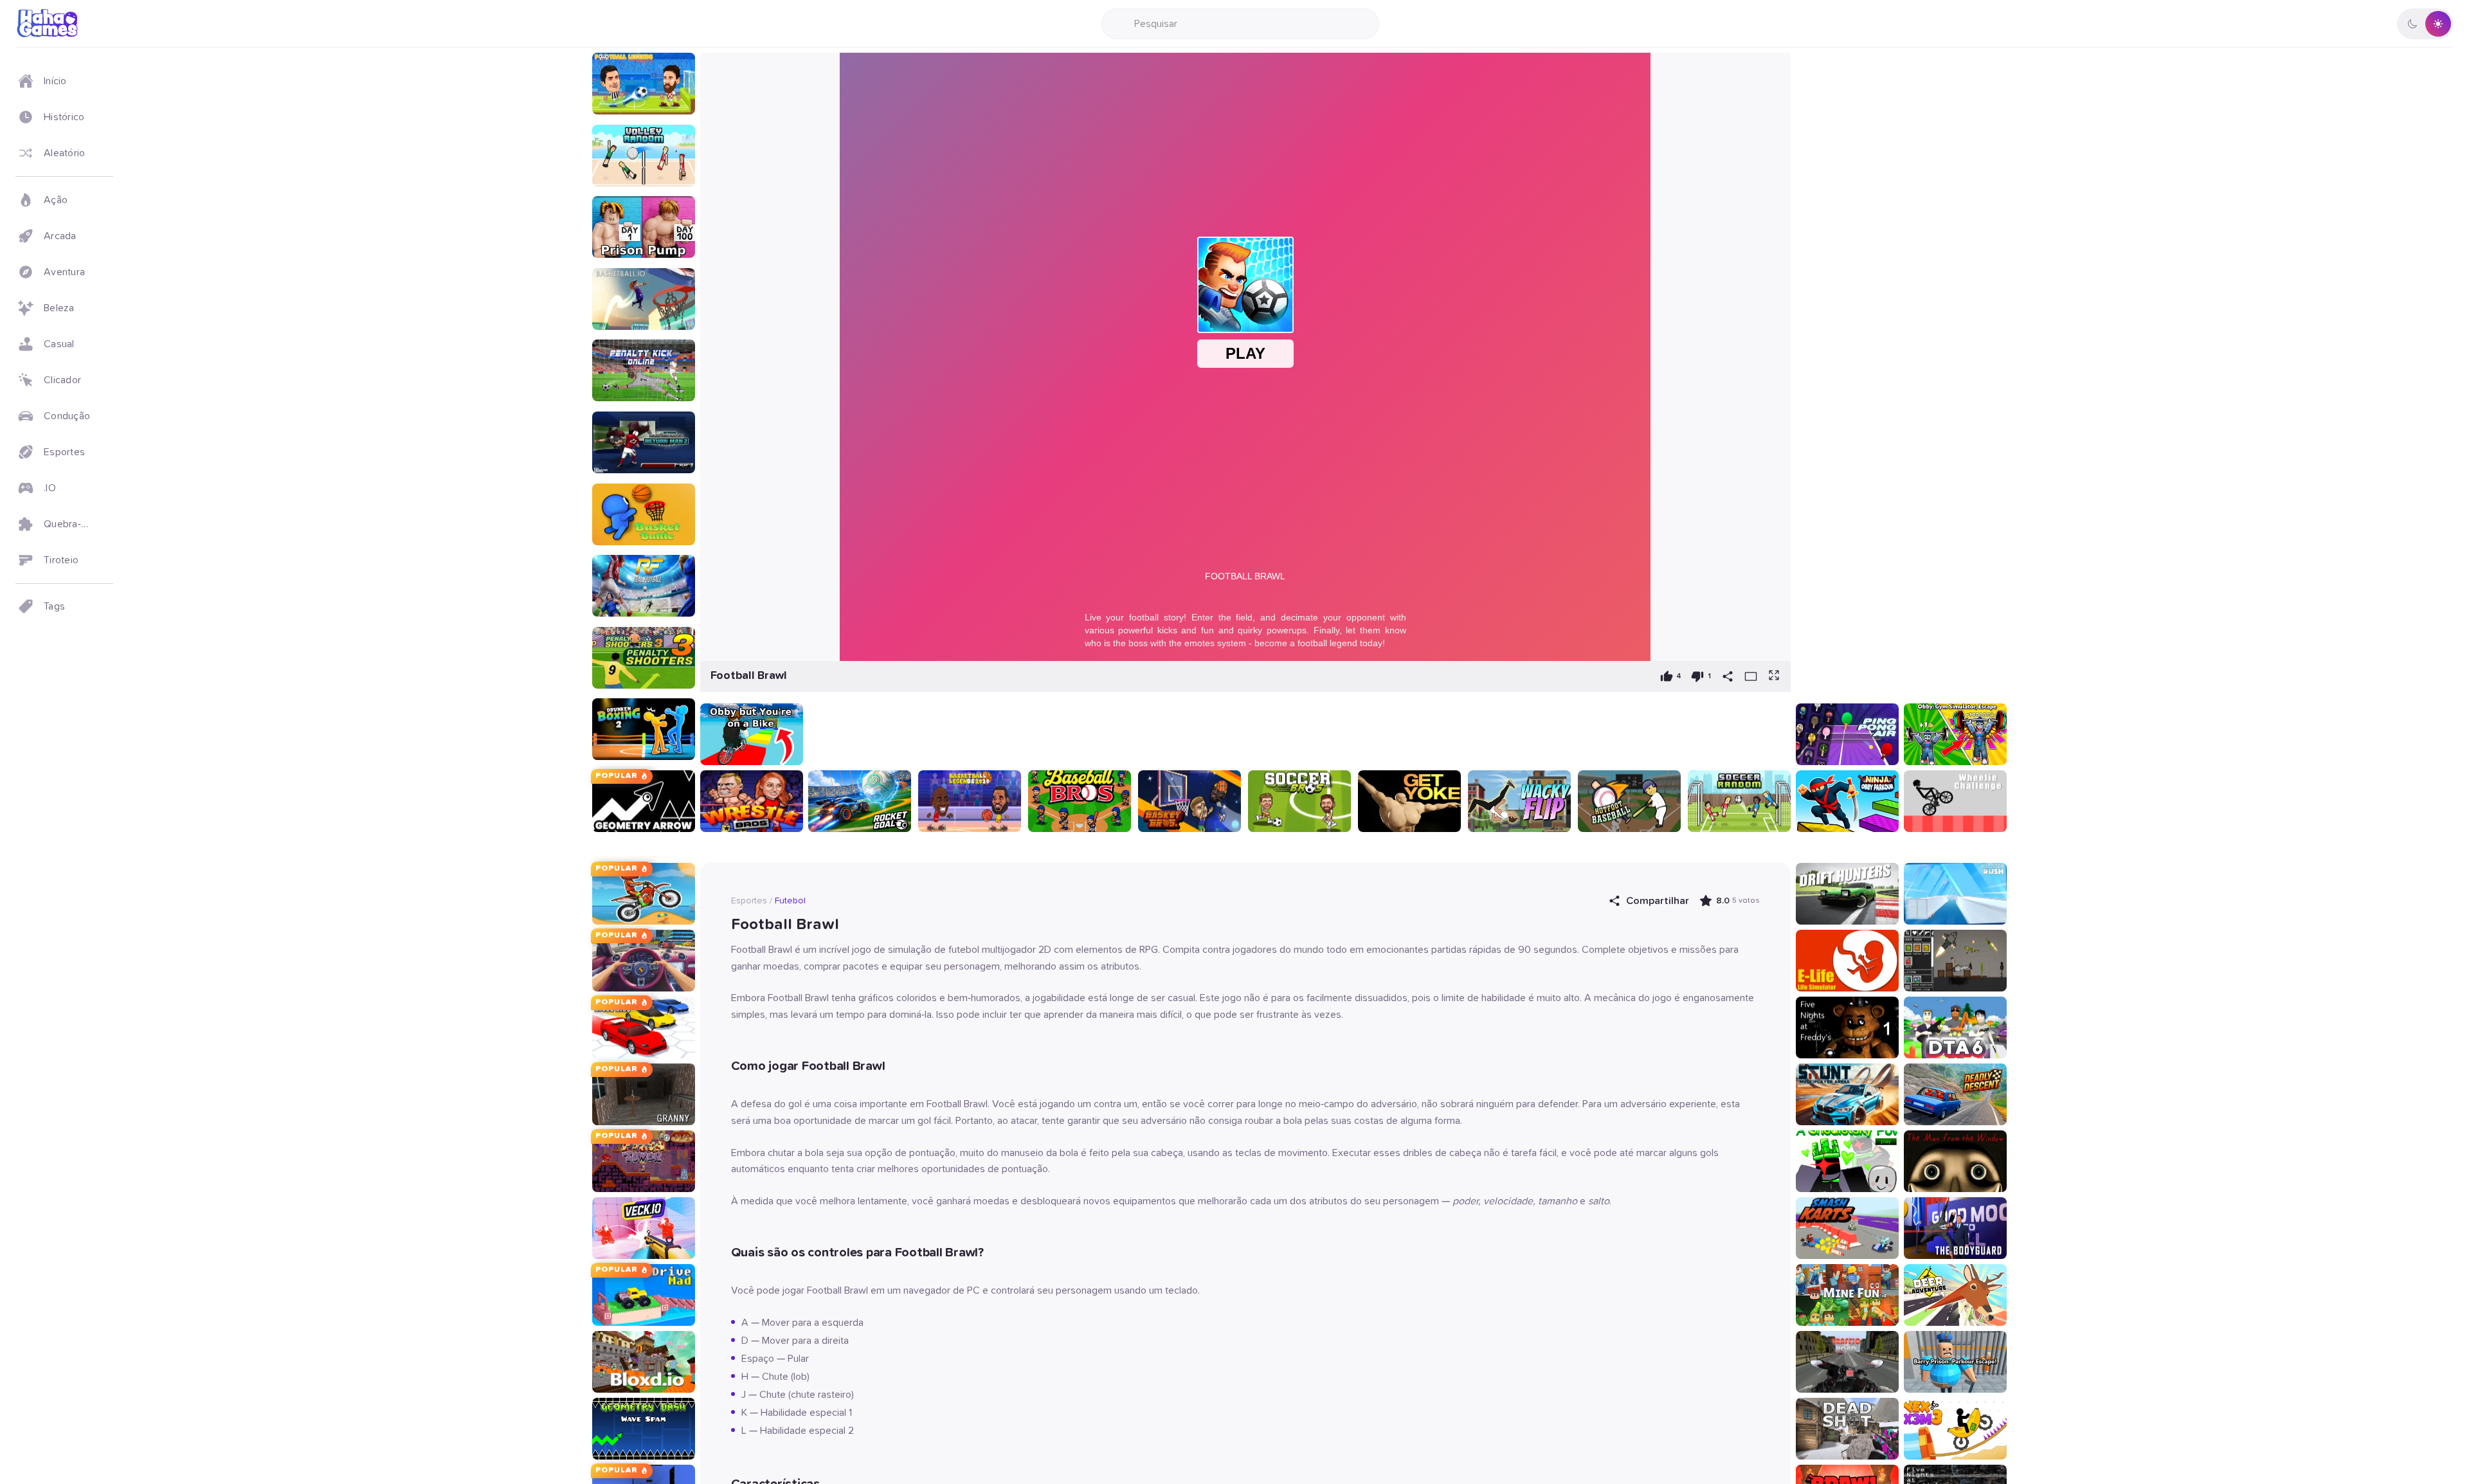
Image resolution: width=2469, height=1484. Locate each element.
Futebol (790, 901)
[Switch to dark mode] (2425, 24)
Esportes (749, 901)
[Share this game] (1728, 676)
